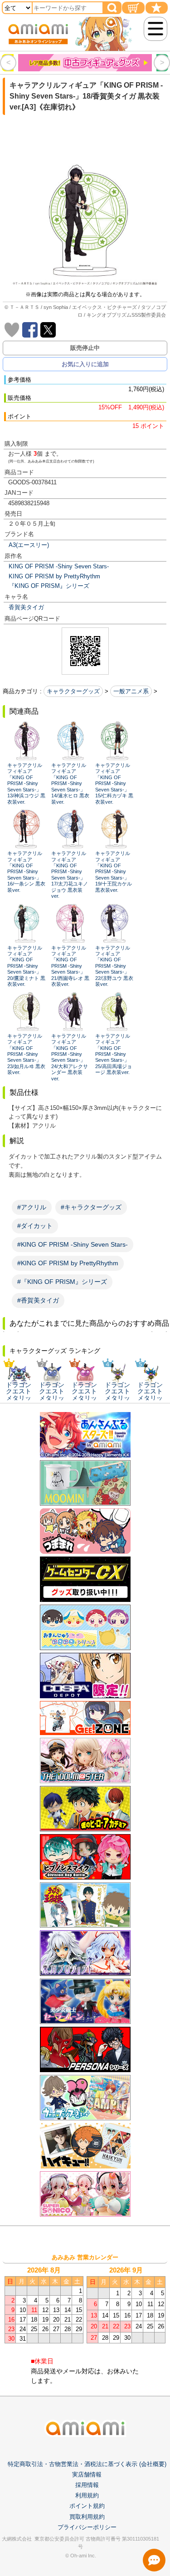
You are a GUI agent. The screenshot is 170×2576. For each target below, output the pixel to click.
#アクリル (32, 1207)
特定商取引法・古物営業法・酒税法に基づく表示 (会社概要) (87, 2464)
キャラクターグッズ (73, 691)
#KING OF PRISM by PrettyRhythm (68, 1263)
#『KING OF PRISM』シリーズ (62, 1282)
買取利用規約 (87, 2517)
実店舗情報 (87, 2474)
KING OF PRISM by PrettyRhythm (54, 576)
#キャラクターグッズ (91, 1207)
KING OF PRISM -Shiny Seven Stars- (59, 566)
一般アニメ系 (131, 691)
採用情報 (87, 2485)
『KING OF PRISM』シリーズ (49, 586)
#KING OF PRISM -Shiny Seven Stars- (73, 1244)
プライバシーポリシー (87, 2527)
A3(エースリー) (29, 545)
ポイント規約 (87, 2506)
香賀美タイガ (26, 607)
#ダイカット (35, 1226)
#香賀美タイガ (38, 1300)
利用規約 (87, 2495)
